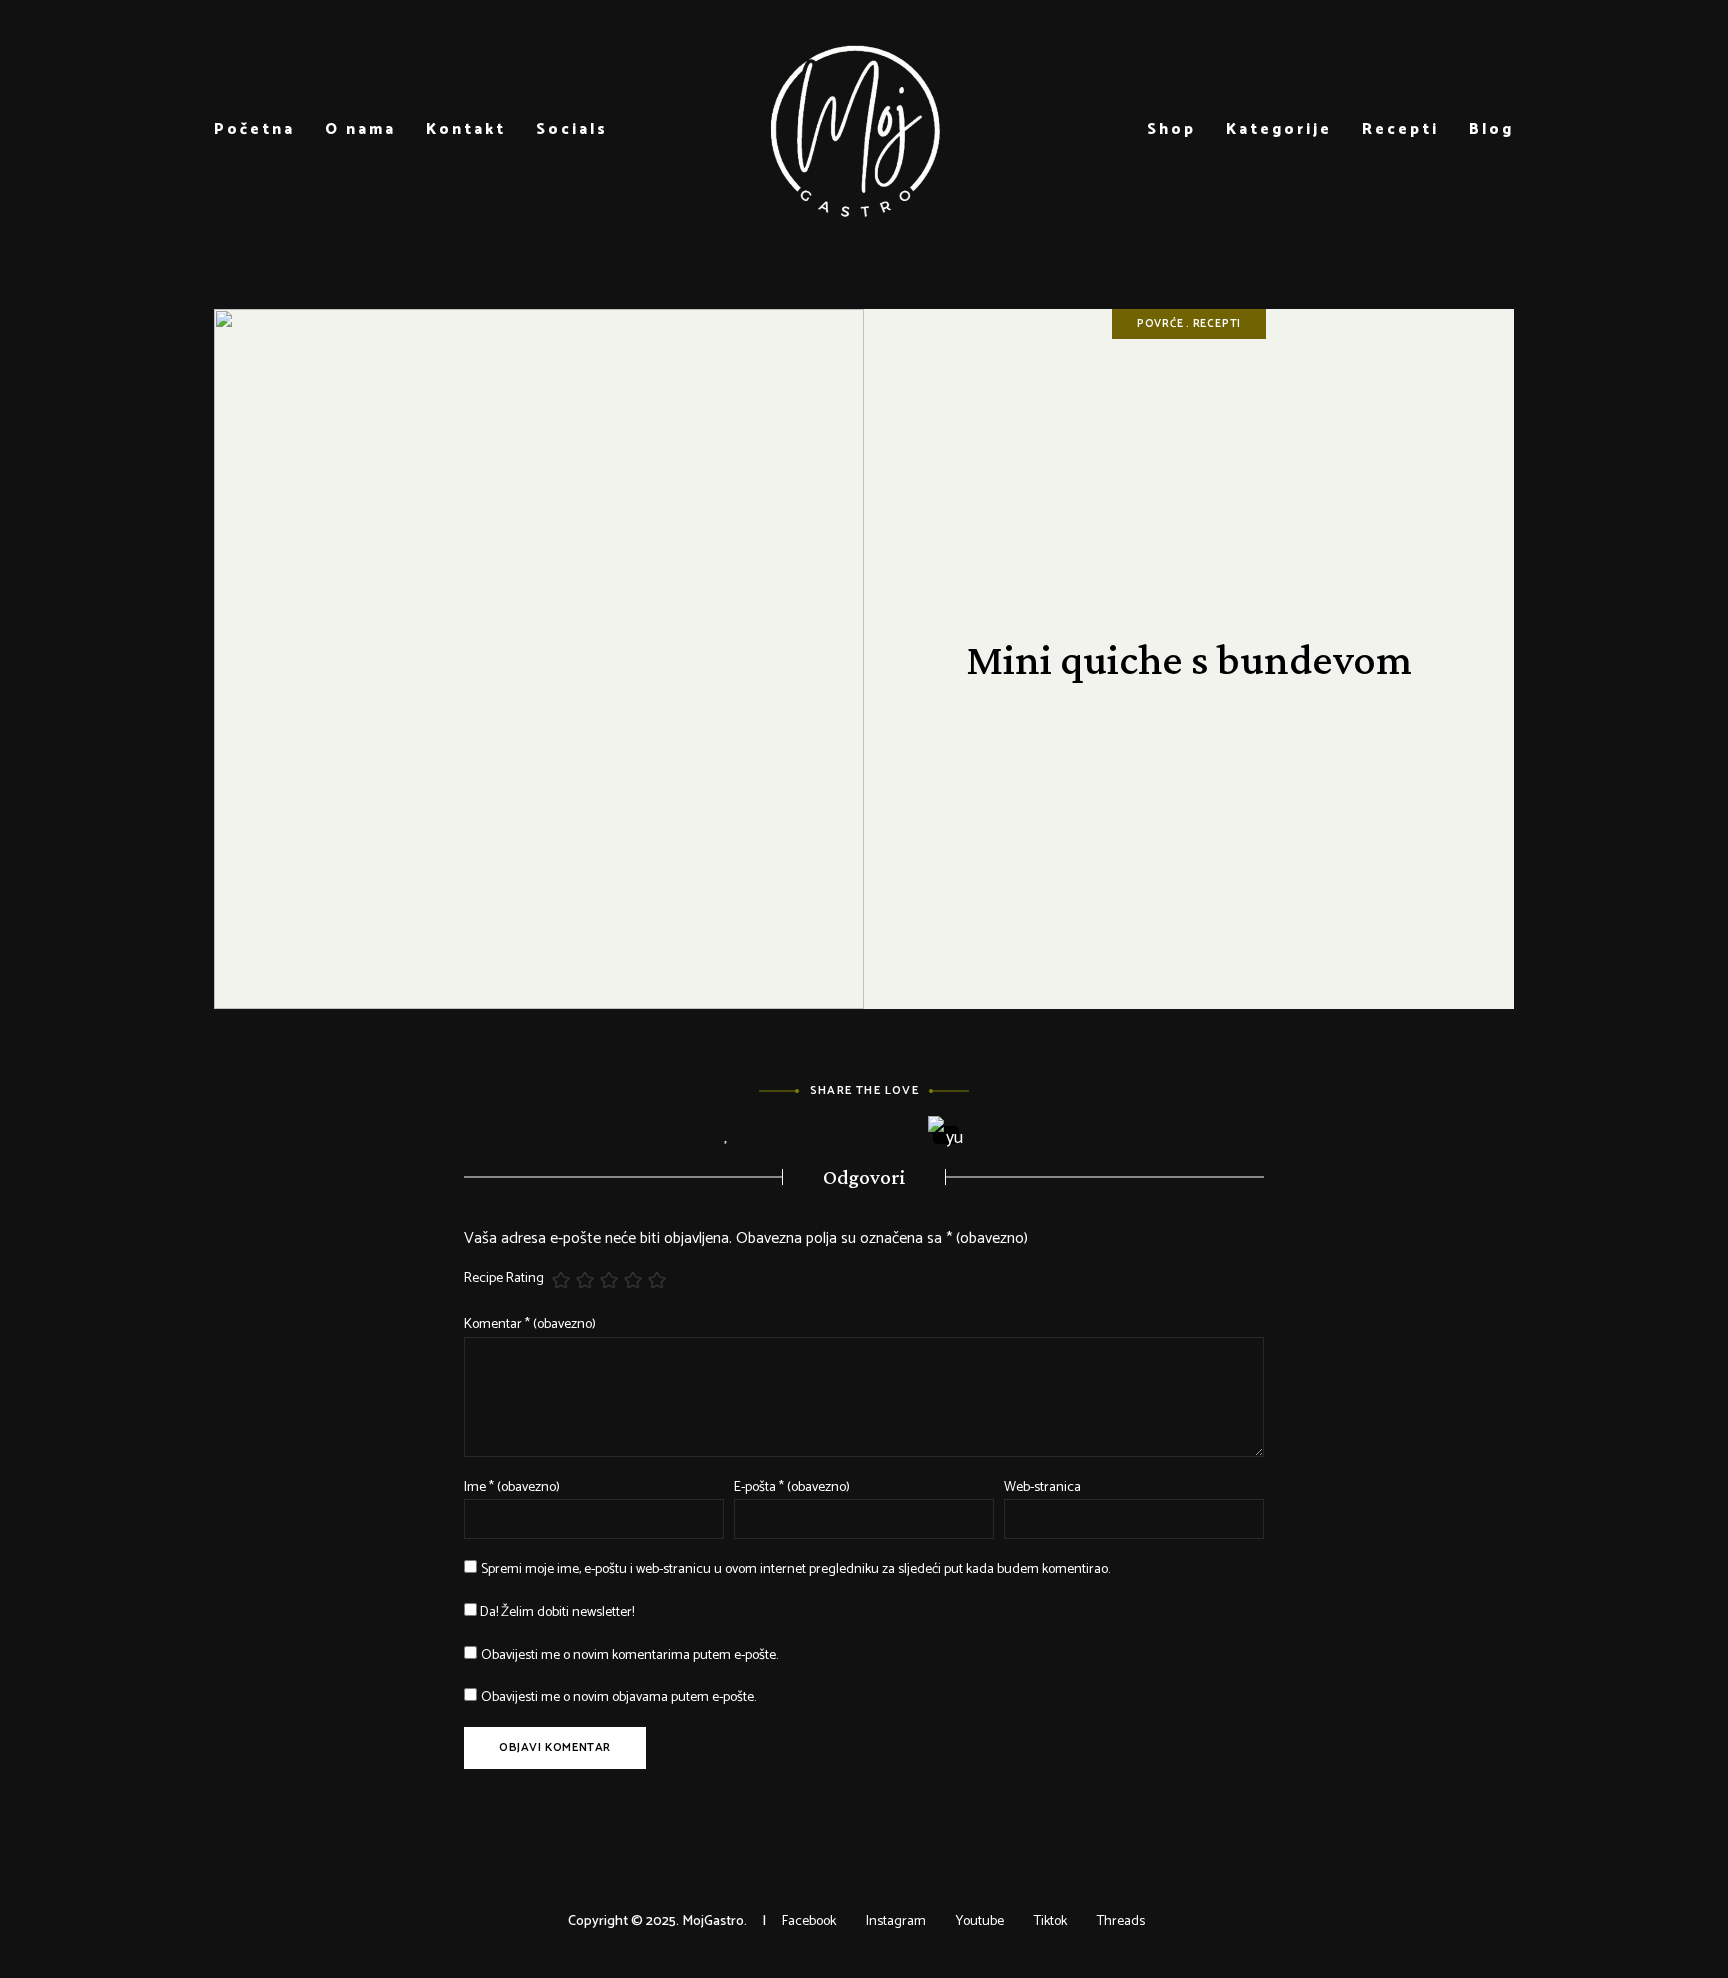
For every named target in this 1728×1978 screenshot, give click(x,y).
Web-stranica (1042, 1487)
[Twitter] (836, 1135)
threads (1121, 1921)
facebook (809, 1921)
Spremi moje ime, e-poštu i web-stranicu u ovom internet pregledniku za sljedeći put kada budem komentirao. (795, 1569)
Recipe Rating (504, 1279)
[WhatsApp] (1001, 1135)
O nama (360, 129)
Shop (1171, 129)
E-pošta (792, 1487)
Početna (254, 129)
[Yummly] (946, 1134)
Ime (512, 1487)
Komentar (530, 1324)
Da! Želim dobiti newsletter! (555, 1612)
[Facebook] (781, 1135)
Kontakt (466, 129)
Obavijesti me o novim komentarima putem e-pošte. (629, 1655)
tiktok (1050, 1921)
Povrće (1160, 324)
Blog (1491, 129)
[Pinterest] (891, 1135)
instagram (896, 1921)
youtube (980, 1921)
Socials (572, 129)
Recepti (1400, 129)
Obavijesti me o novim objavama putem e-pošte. (618, 1697)
